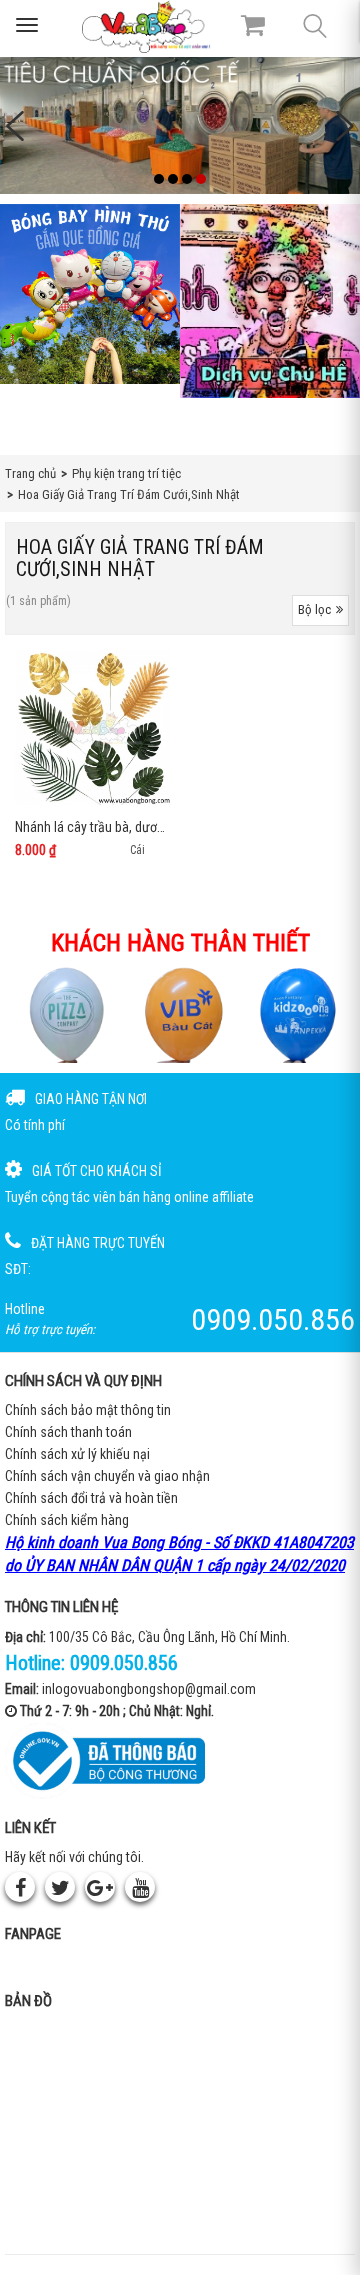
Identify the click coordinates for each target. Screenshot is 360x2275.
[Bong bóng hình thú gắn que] (90, 294)
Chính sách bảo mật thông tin (88, 1410)
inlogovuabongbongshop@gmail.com (149, 1689)
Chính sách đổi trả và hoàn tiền (91, 1498)
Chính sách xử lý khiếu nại (77, 1454)
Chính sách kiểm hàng (67, 1520)
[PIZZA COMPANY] (63, 1014)
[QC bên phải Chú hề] (270, 301)
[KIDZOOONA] (296, 1014)
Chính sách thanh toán (68, 1432)
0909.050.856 (124, 1663)
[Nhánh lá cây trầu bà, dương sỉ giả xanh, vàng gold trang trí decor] (92, 727)
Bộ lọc (314, 609)
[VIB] (180, 1014)
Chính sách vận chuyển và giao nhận (107, 1476)
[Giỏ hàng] (253, 25)
